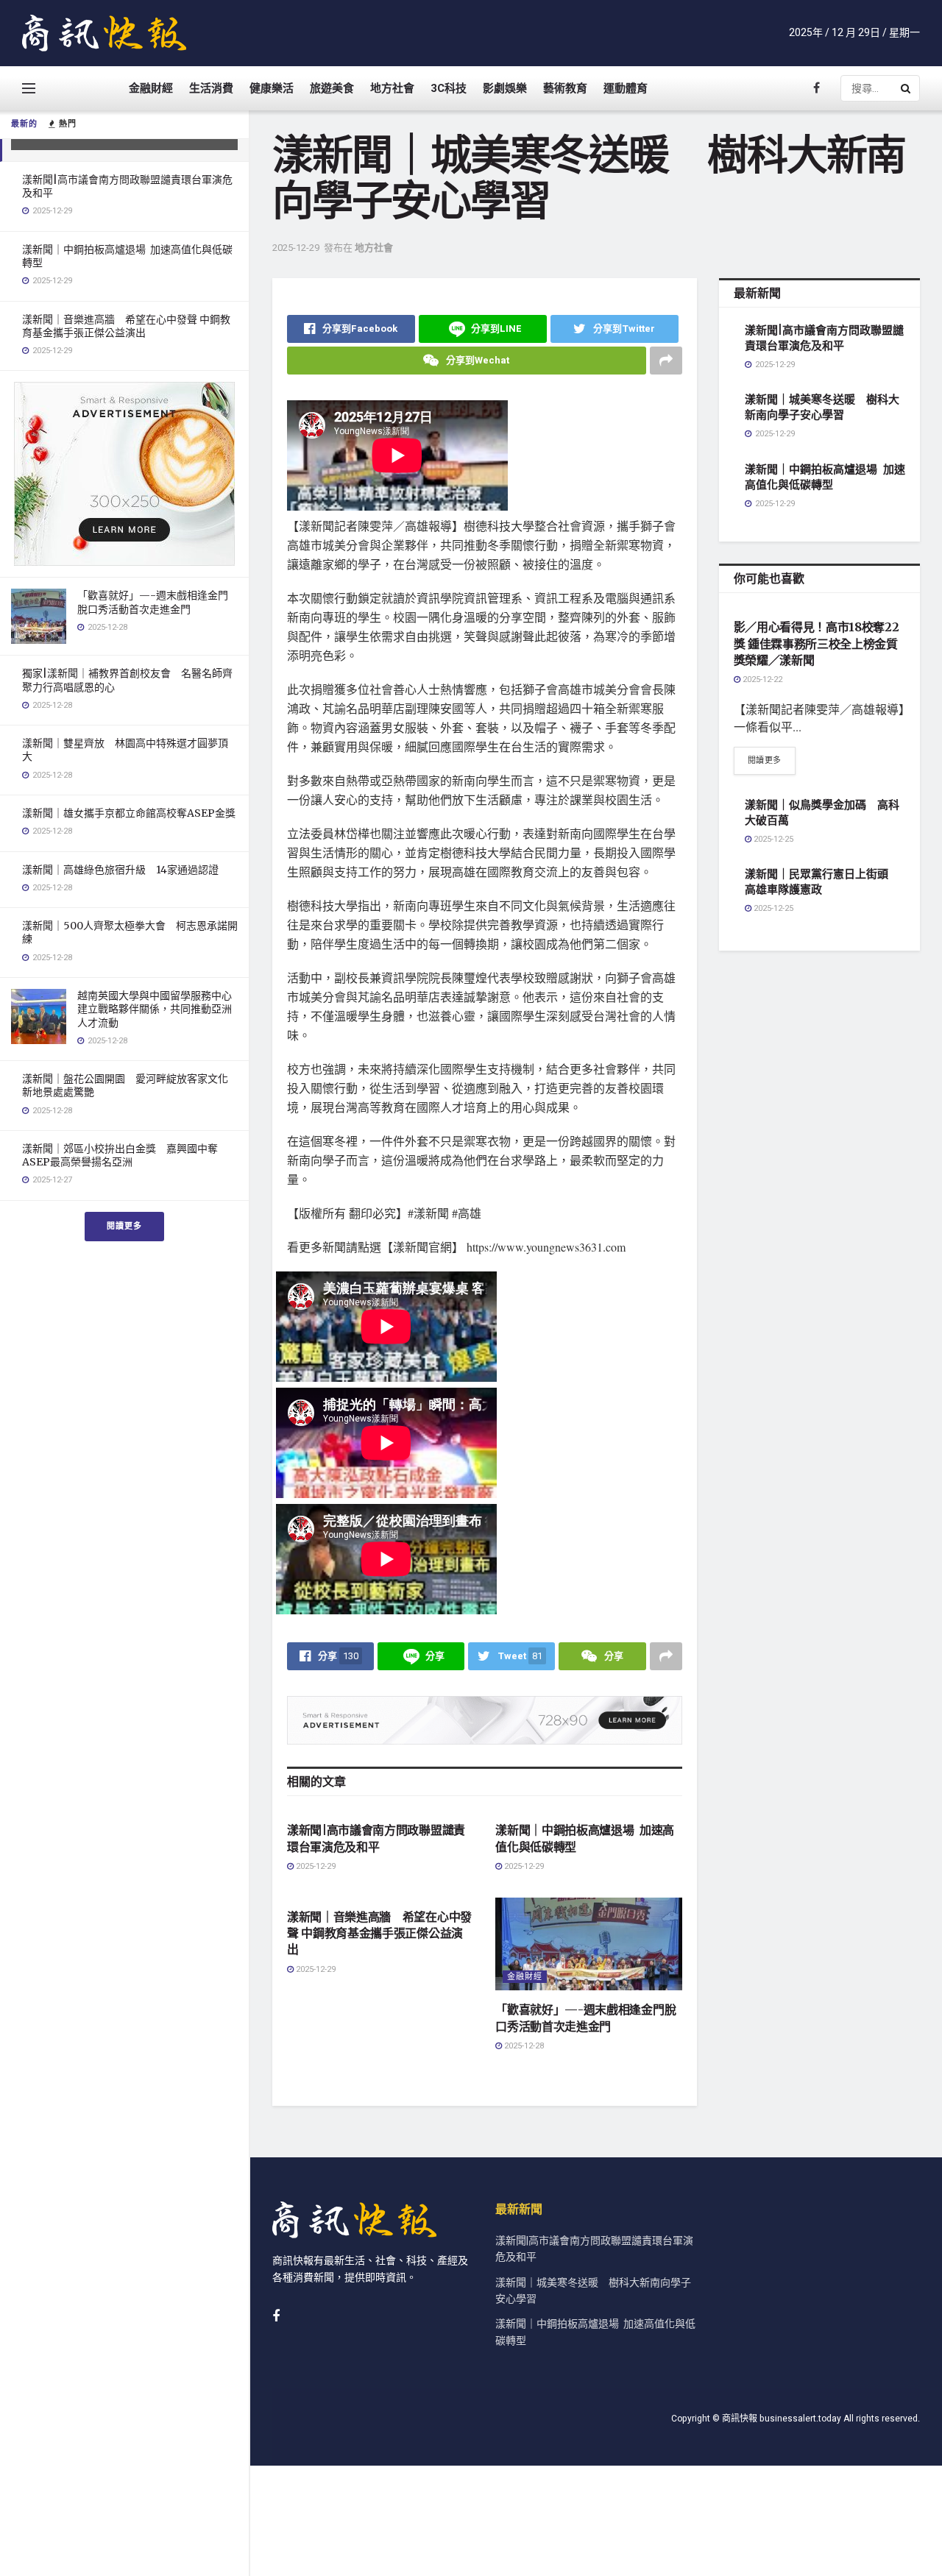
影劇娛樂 (505, 88)
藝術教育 (565, 88)
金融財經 (151, 88)
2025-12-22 (761, 680)
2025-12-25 (772, 839)
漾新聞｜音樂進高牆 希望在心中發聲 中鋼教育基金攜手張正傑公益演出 (126, 326)
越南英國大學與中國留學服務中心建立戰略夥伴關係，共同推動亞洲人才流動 (155, 1009)
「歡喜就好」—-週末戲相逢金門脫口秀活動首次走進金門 (153, 602)
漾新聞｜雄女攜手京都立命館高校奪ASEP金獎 (129, 813)
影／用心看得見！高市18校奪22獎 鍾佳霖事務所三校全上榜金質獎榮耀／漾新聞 (817, 643)
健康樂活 (272, 88)
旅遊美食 (332, 88)
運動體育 (626, 88)
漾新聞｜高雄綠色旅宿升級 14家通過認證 (120, 870)
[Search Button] (907, 88)
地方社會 (392, 88)
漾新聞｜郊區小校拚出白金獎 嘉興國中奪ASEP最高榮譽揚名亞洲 (120, 1155)
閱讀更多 (124, 1226)
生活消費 (211, 88)
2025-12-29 (296, 248)
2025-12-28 (523, 2046)
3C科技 (449, 88)
